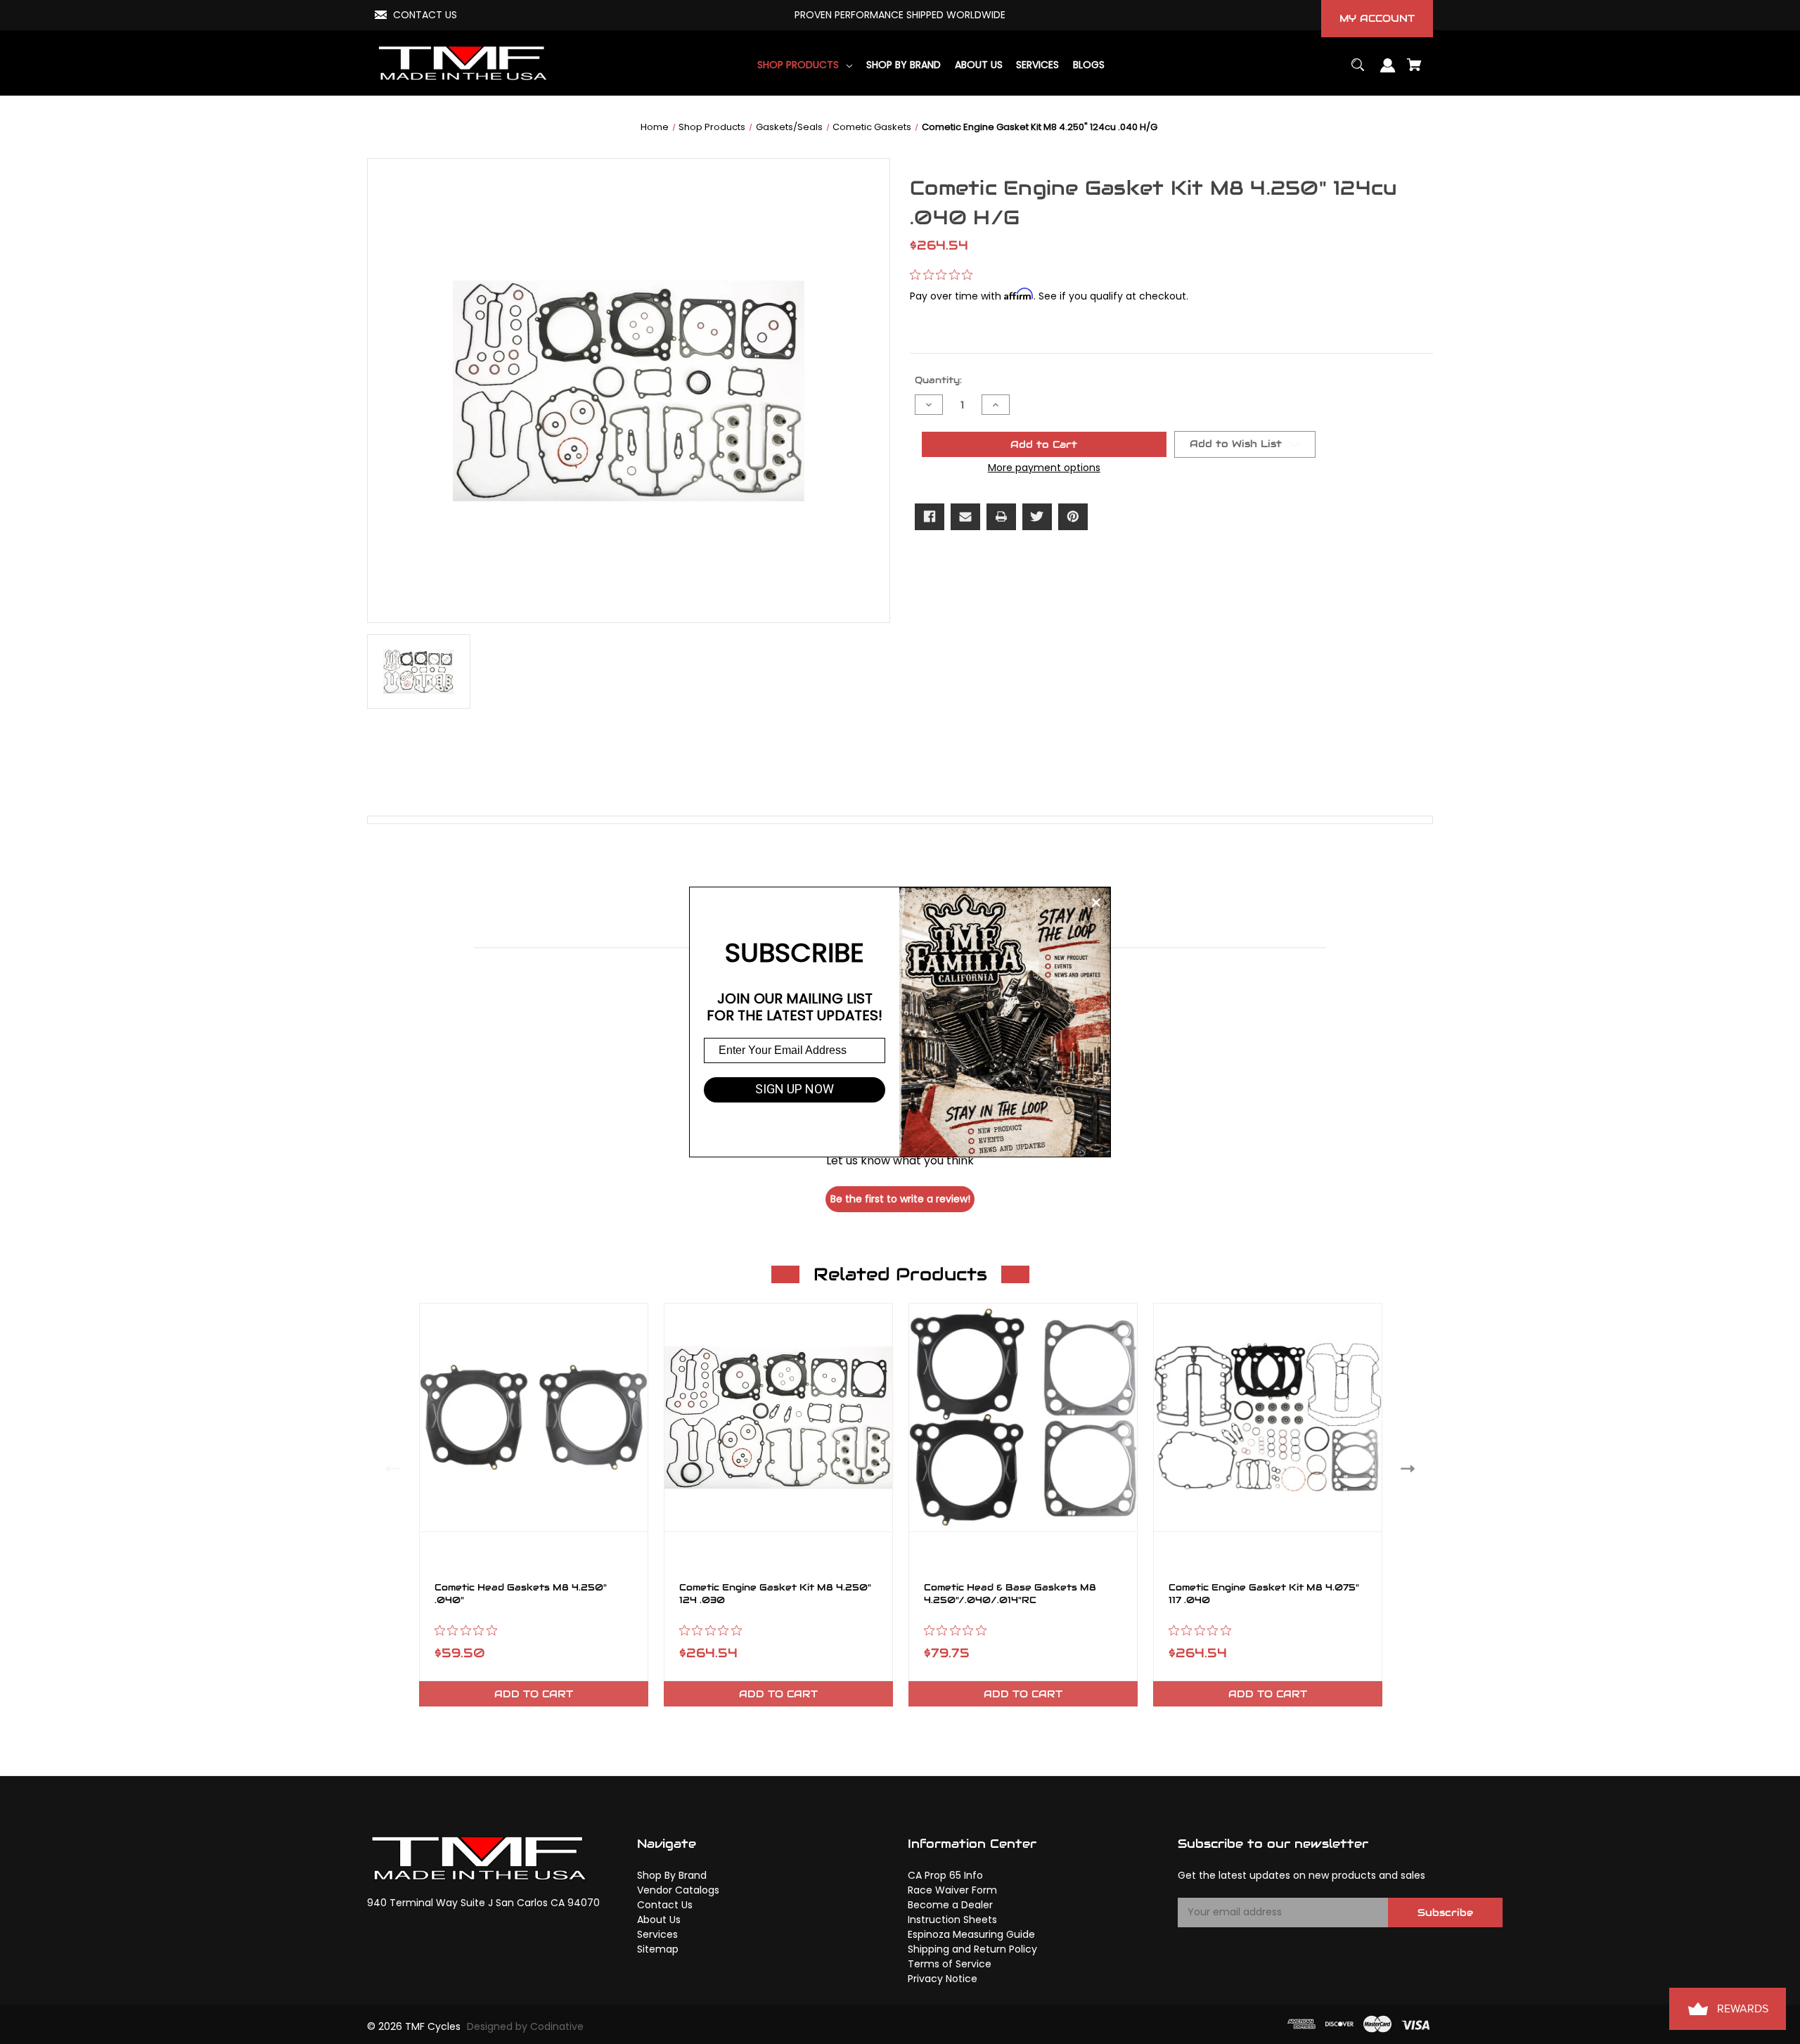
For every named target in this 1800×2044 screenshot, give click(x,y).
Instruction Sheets (952, 1920)
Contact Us (665, 1905)
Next (1411, 1468)
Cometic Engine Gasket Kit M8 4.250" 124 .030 (775, 1594)
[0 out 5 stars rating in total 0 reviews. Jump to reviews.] (945, 275)
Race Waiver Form (952, 1890)
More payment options (1044, 468)
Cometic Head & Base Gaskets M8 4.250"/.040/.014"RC (1010, 1594)
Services (657, 1934)
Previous (389, 1468)
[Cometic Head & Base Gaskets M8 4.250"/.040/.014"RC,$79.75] (1023, 1418)
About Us (659, 1920)
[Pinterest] (1073, 517)
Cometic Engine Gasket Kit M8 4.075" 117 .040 (1264, 1594)
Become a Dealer (950, 1905)
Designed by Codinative (525, 2026)
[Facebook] (930, 517)
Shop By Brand (672, 1875)
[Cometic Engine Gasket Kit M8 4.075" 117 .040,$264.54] (1268, 1418)
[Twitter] (1037, 517)
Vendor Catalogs (678, 1890)
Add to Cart (534, 1694)
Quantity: (938, 380)
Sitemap (658, 1949)
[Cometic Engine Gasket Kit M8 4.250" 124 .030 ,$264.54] (778, 1418)
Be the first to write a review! (900, 1199)
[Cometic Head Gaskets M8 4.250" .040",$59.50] (534, 1418)
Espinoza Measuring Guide (971, 1934)
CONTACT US (425, 15)
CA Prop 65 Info (945, 1875)
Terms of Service (950, 1964)
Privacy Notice (943, 1979)
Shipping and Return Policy (972, 1949)
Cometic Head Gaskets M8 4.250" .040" (521, 1594)
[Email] (965, 517)
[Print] (1001, 517)
